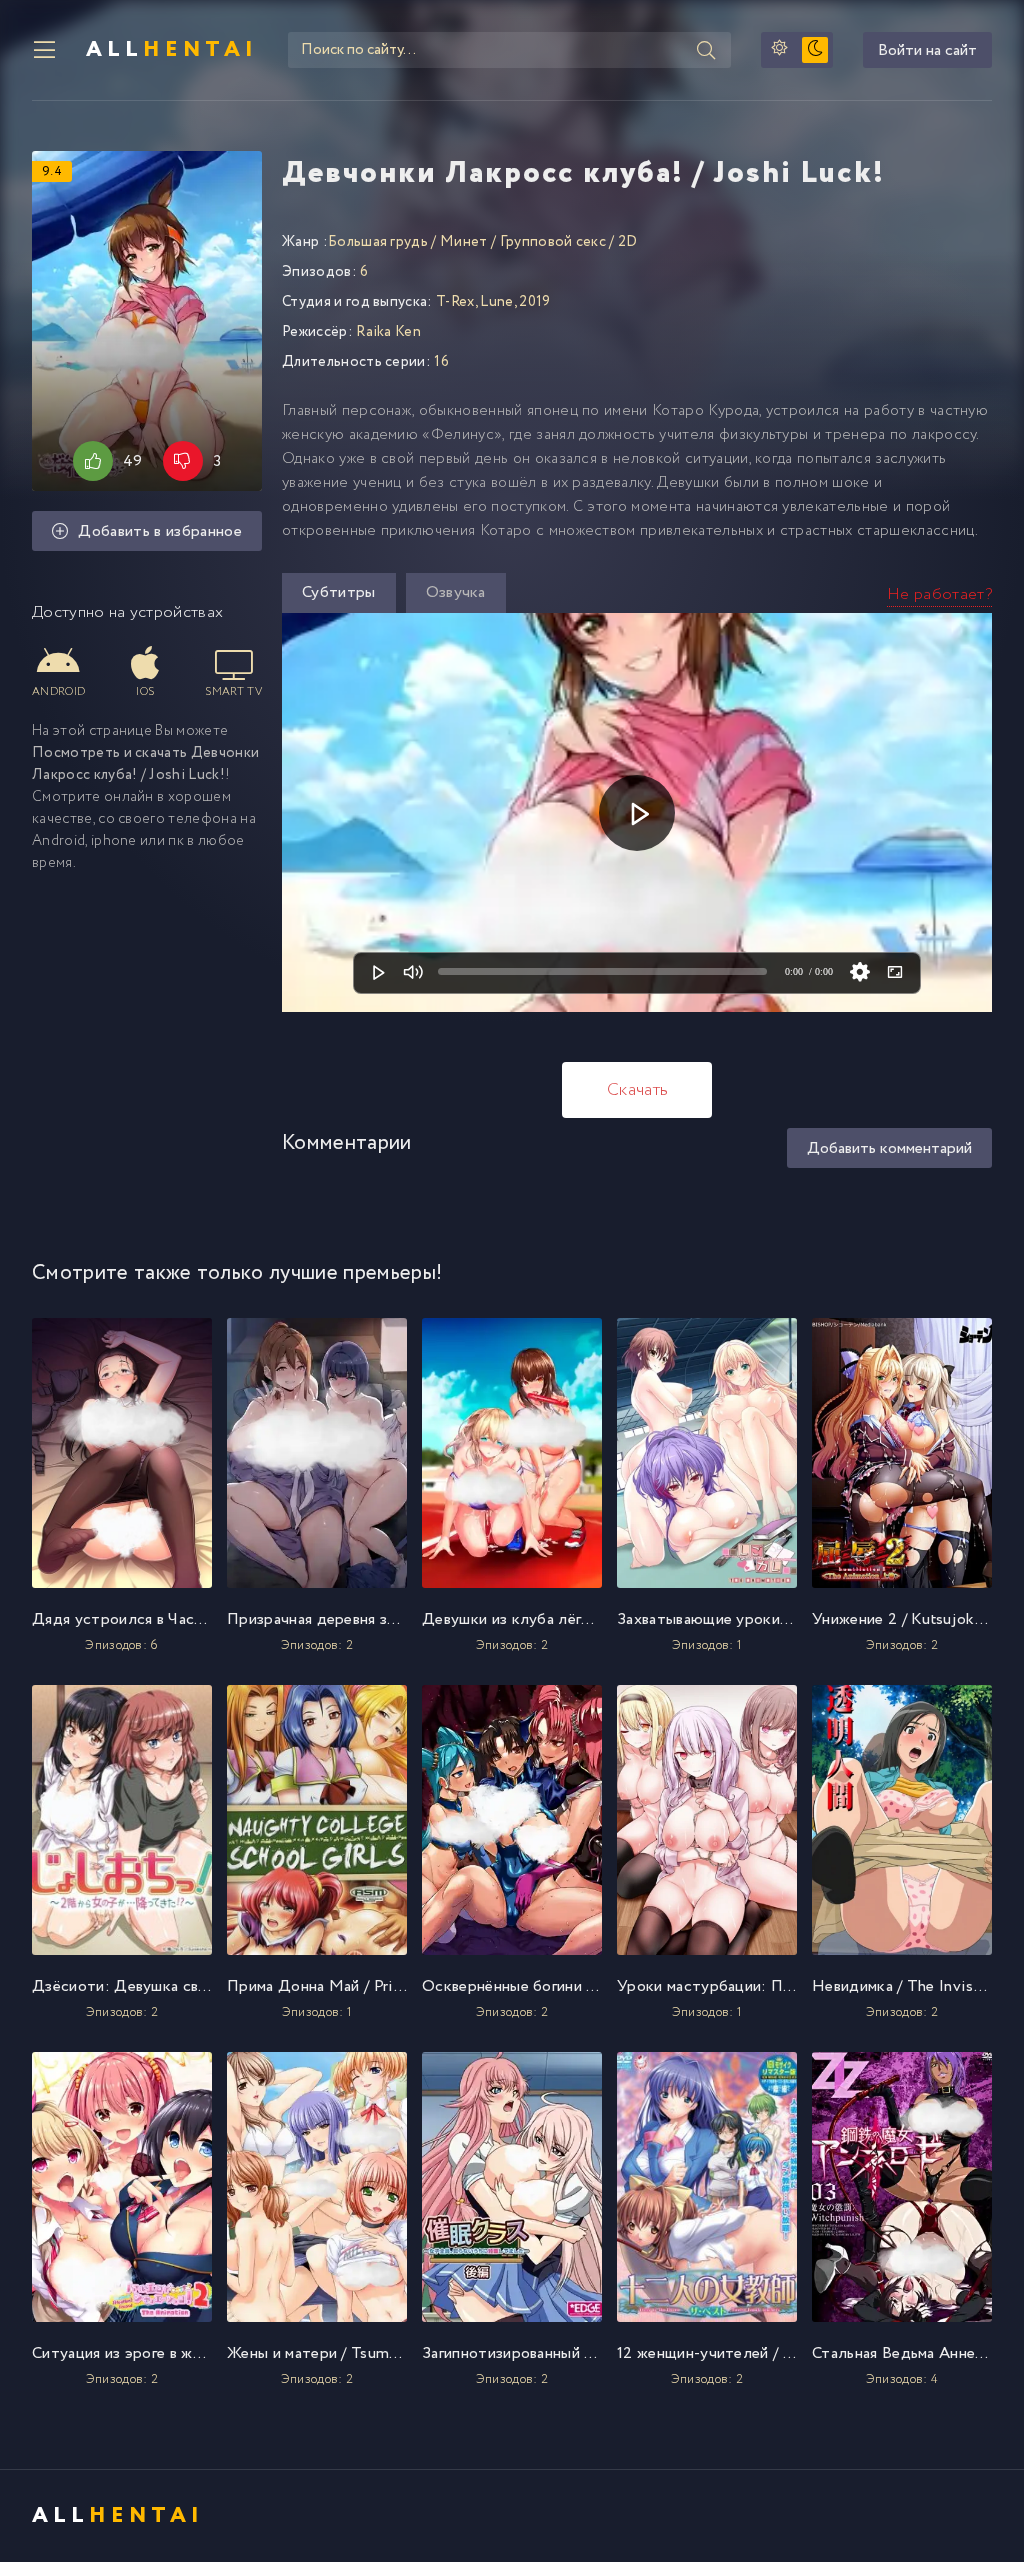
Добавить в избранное (159, 531)
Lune (496, 302)
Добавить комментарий (889, 1148)
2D (628, 242)
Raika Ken (388, 332)
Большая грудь (378, 242)
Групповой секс (553, 242)
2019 (534, 302)
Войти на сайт (927, 50)
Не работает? (939, 594)
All (172, 50)
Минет (464, 242)
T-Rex (455, 302)
